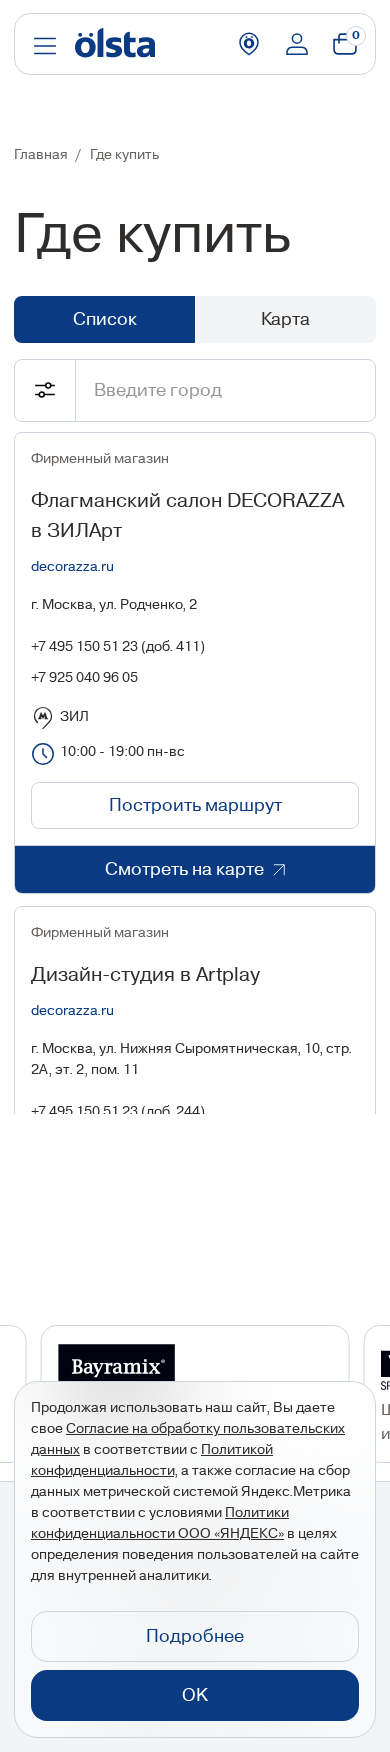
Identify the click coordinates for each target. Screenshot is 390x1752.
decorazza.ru (72, 567)
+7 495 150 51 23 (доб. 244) (118, 1112)
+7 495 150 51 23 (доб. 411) (118, 647)
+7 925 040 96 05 (84, 678)
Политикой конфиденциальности (152, 1460)
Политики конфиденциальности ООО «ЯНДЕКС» (160, 1523)
